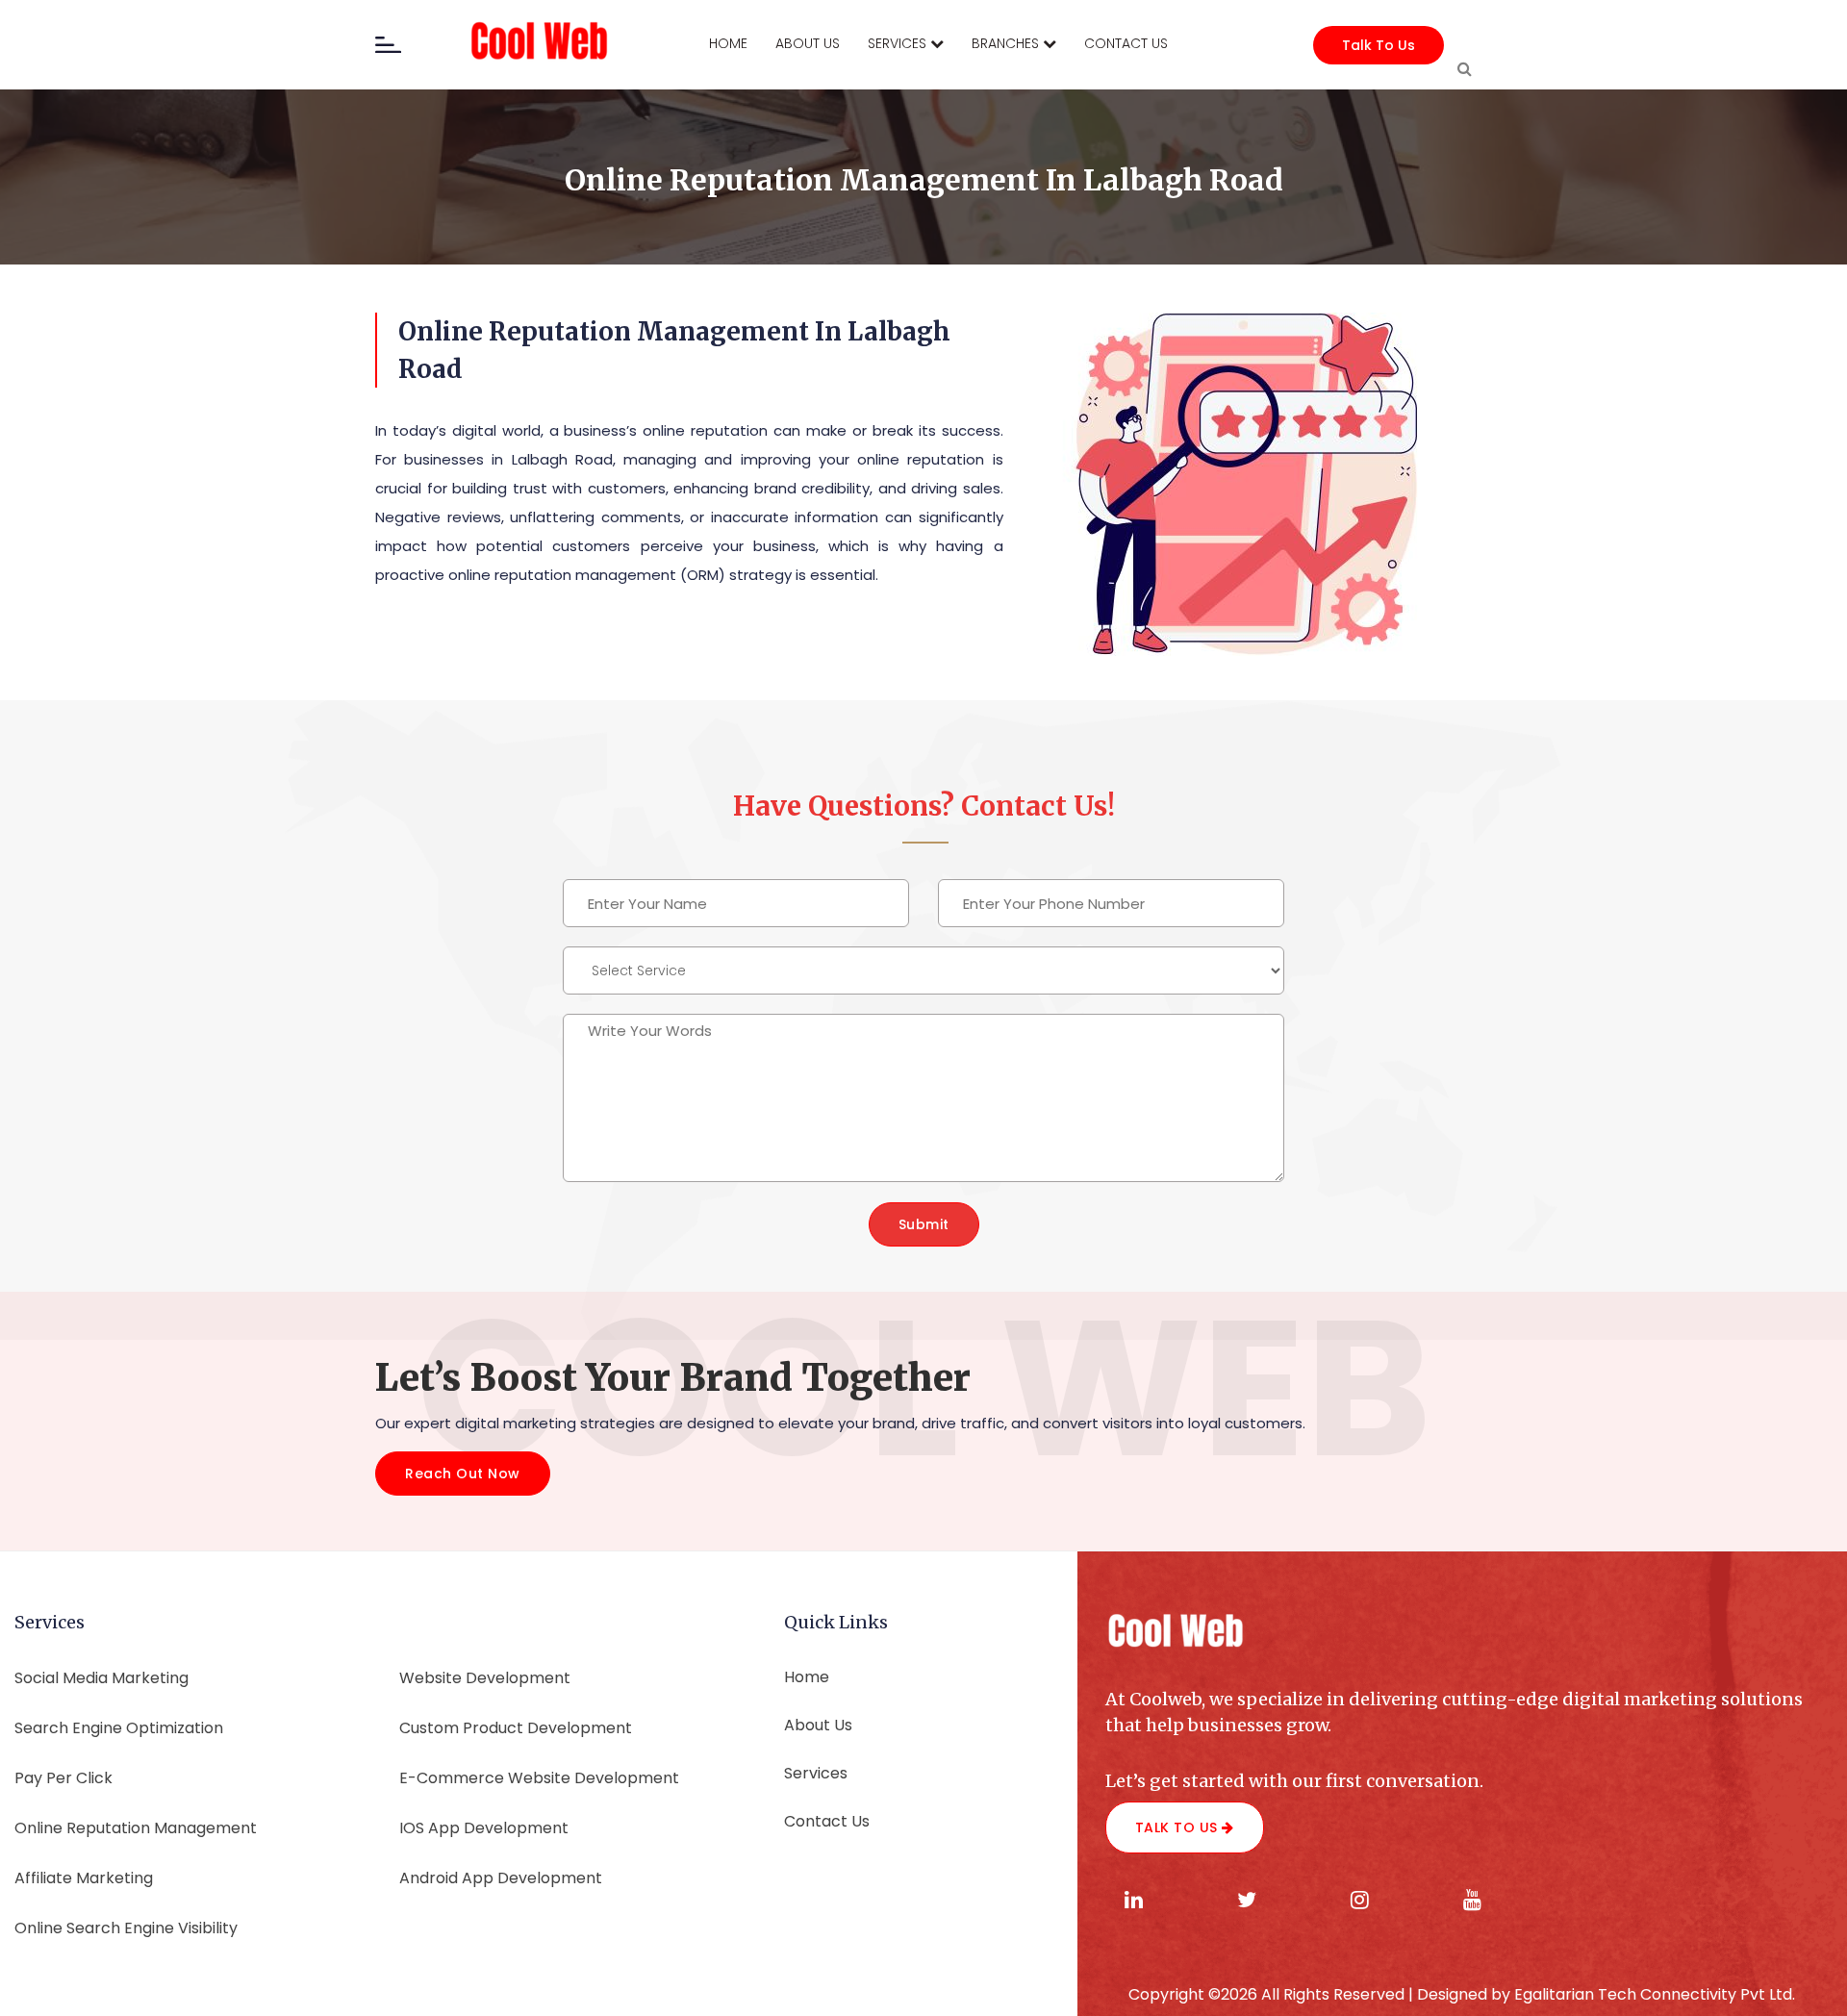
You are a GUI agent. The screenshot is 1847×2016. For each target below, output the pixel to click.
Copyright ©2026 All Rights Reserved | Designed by (1321, 1994)
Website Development (485, 1678)
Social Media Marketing (101, 1678)
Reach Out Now (463, 1474)
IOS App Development (484, 1828)
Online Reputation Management (136, 1828)
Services (816, 1773)
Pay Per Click (63, 1778)
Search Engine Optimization (119, 1728)
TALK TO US (1179, 1827)
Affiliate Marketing (84, 1878)
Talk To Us (1379, 45)
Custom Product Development (516, 1728)
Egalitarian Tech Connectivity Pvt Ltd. (1655, 1994)
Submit (924, 1224)
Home (807, 1677)
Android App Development (501, 1878)
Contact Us (827, 1821)
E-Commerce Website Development (539, 1778)
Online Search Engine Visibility (126, 1928)
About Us (818, 1725)
